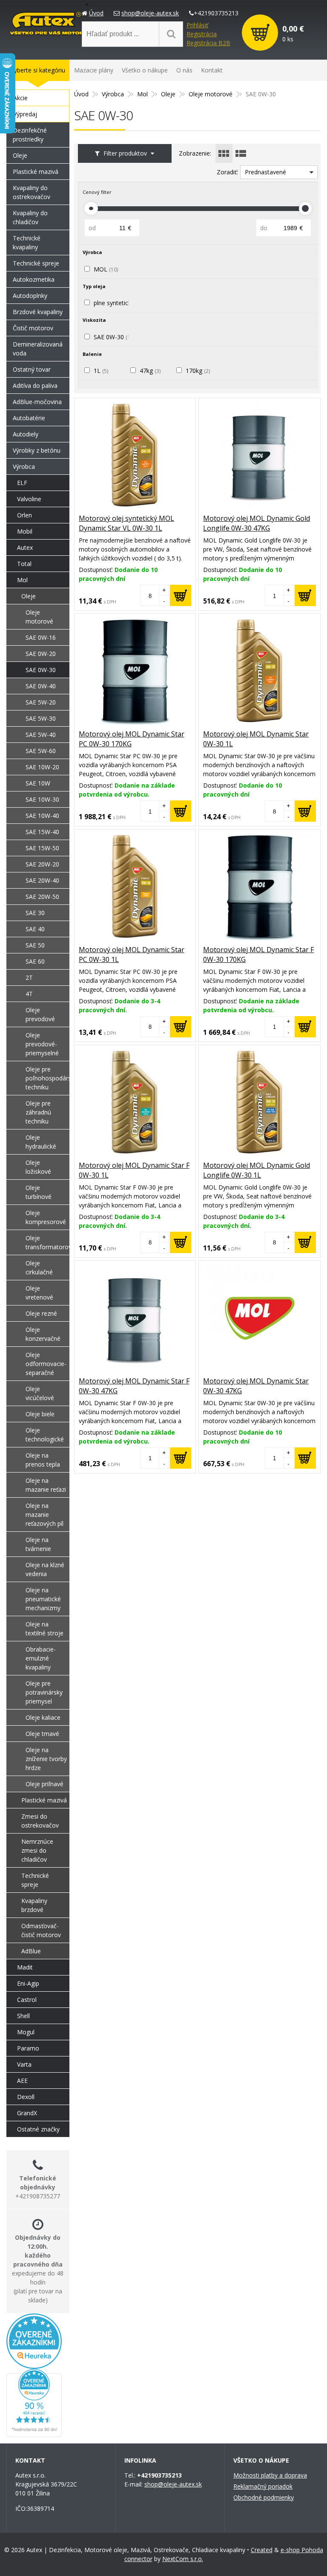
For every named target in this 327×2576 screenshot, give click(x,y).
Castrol (27, 2000)
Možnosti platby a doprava (270, 2475)
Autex (25, 547)
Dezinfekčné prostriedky (30, 135)
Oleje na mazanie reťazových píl (44, 1515)
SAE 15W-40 (42, 832)
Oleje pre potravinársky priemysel (44, 1692)
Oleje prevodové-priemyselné (42, 1044)
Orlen (24, 515)
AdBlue (31, 1951)
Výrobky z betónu (37, 450)
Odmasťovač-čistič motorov (41, 1930)
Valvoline (29, 499)
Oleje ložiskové (38, 1167)
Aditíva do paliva (35, 386)
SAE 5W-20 (41, 702)
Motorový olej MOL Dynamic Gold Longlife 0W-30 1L (257, 1170)
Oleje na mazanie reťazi (46, 1485)
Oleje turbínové (39, 1192)
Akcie (20, 98)
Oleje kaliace (43, 1717)
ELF (22, 483)
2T (29, 978)
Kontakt (212, 70)
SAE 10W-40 (42, 816)
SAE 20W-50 (42, 897)
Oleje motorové (211, 94)
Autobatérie (29, 418)
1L (101, 371)
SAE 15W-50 (42, 848)
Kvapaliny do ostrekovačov (32, 192)
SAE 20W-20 (42, 864)
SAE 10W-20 (42, 767)
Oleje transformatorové (47, 1242)
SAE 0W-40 (41, 686)
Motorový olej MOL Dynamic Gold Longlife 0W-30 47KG (257, 523)
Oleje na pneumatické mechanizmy (43, 1599)
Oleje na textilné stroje (44, 1629)
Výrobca (113, 94)
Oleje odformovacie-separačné (46, 1364)
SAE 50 (35, 945)
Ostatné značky (38, 2129)
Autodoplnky (30, 296)
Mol (142, 94)
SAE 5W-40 (41, 735)
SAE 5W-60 (41, 751)
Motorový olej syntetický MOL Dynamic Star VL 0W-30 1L (126, 523)
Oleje (168, 94)
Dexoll (26, 2097)
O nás (184, 70)
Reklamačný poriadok (263, 2486)
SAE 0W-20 (41, 654)
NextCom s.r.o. (183, 2559)
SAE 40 (35, 929)
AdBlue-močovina (37, 402)
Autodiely (26, 434)
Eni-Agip (28, 1983)
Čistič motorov (33, 328)
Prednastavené (265, 172)
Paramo (28, 2048)
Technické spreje (36, 263)
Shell (23, 2016)
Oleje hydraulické (41, 1142)
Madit (25, 1967)
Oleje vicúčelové (40, 1393)
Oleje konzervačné (43, 1334)
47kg (150, 371)
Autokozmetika (34, 279)
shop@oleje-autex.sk (150, 13)
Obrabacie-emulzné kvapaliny (41, 1658)
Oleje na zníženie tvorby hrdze (46, 1759)
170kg (198, 371)
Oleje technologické (45, 1435)
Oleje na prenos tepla (43, 1460)
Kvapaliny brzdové (34, 1905)
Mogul (26, 2032)
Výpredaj (25, 114)
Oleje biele (40, 1414)
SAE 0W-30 (114, 337)
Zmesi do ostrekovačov (40, 1821)
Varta (24, 2064)
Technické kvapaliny (27, 243)
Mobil (25, 531)
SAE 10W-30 (42, 799)
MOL (106, 269)
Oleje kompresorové (46, 1217)
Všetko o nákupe (145, 70)
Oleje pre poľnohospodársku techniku (47, 1078)
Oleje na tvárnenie (38, 1544)
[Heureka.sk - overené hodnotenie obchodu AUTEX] (34, 2364)
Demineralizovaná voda (38, 349)
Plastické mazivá (36, 172)
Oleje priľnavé (44, 1784)
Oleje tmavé (42, 1734)
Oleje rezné (41, 1313)
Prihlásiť (197, 25)
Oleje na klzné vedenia (45, 1569)
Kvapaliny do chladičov (30, 217)
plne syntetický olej (124, 303)
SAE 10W (38, 783)
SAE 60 (35, 961)
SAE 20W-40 (42, 880)
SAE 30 (35, 913)
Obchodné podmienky (264, 2497)
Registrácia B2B (208, 43)
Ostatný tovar (32, 369)
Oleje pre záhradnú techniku (38, 1112)
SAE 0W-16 (41, 637)
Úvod (96, 13)
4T (29, 994)
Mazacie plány (94, 70)
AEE (22, 2081)
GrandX (27, 2113)
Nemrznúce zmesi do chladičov (37, 1850)
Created (262, 2550)
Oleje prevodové (40, 1014)
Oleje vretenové (39, 1293)
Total (24, 564)
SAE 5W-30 (41, 718)
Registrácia (202, 34)
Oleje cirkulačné (39, 1268)
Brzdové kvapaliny (38, 312)
